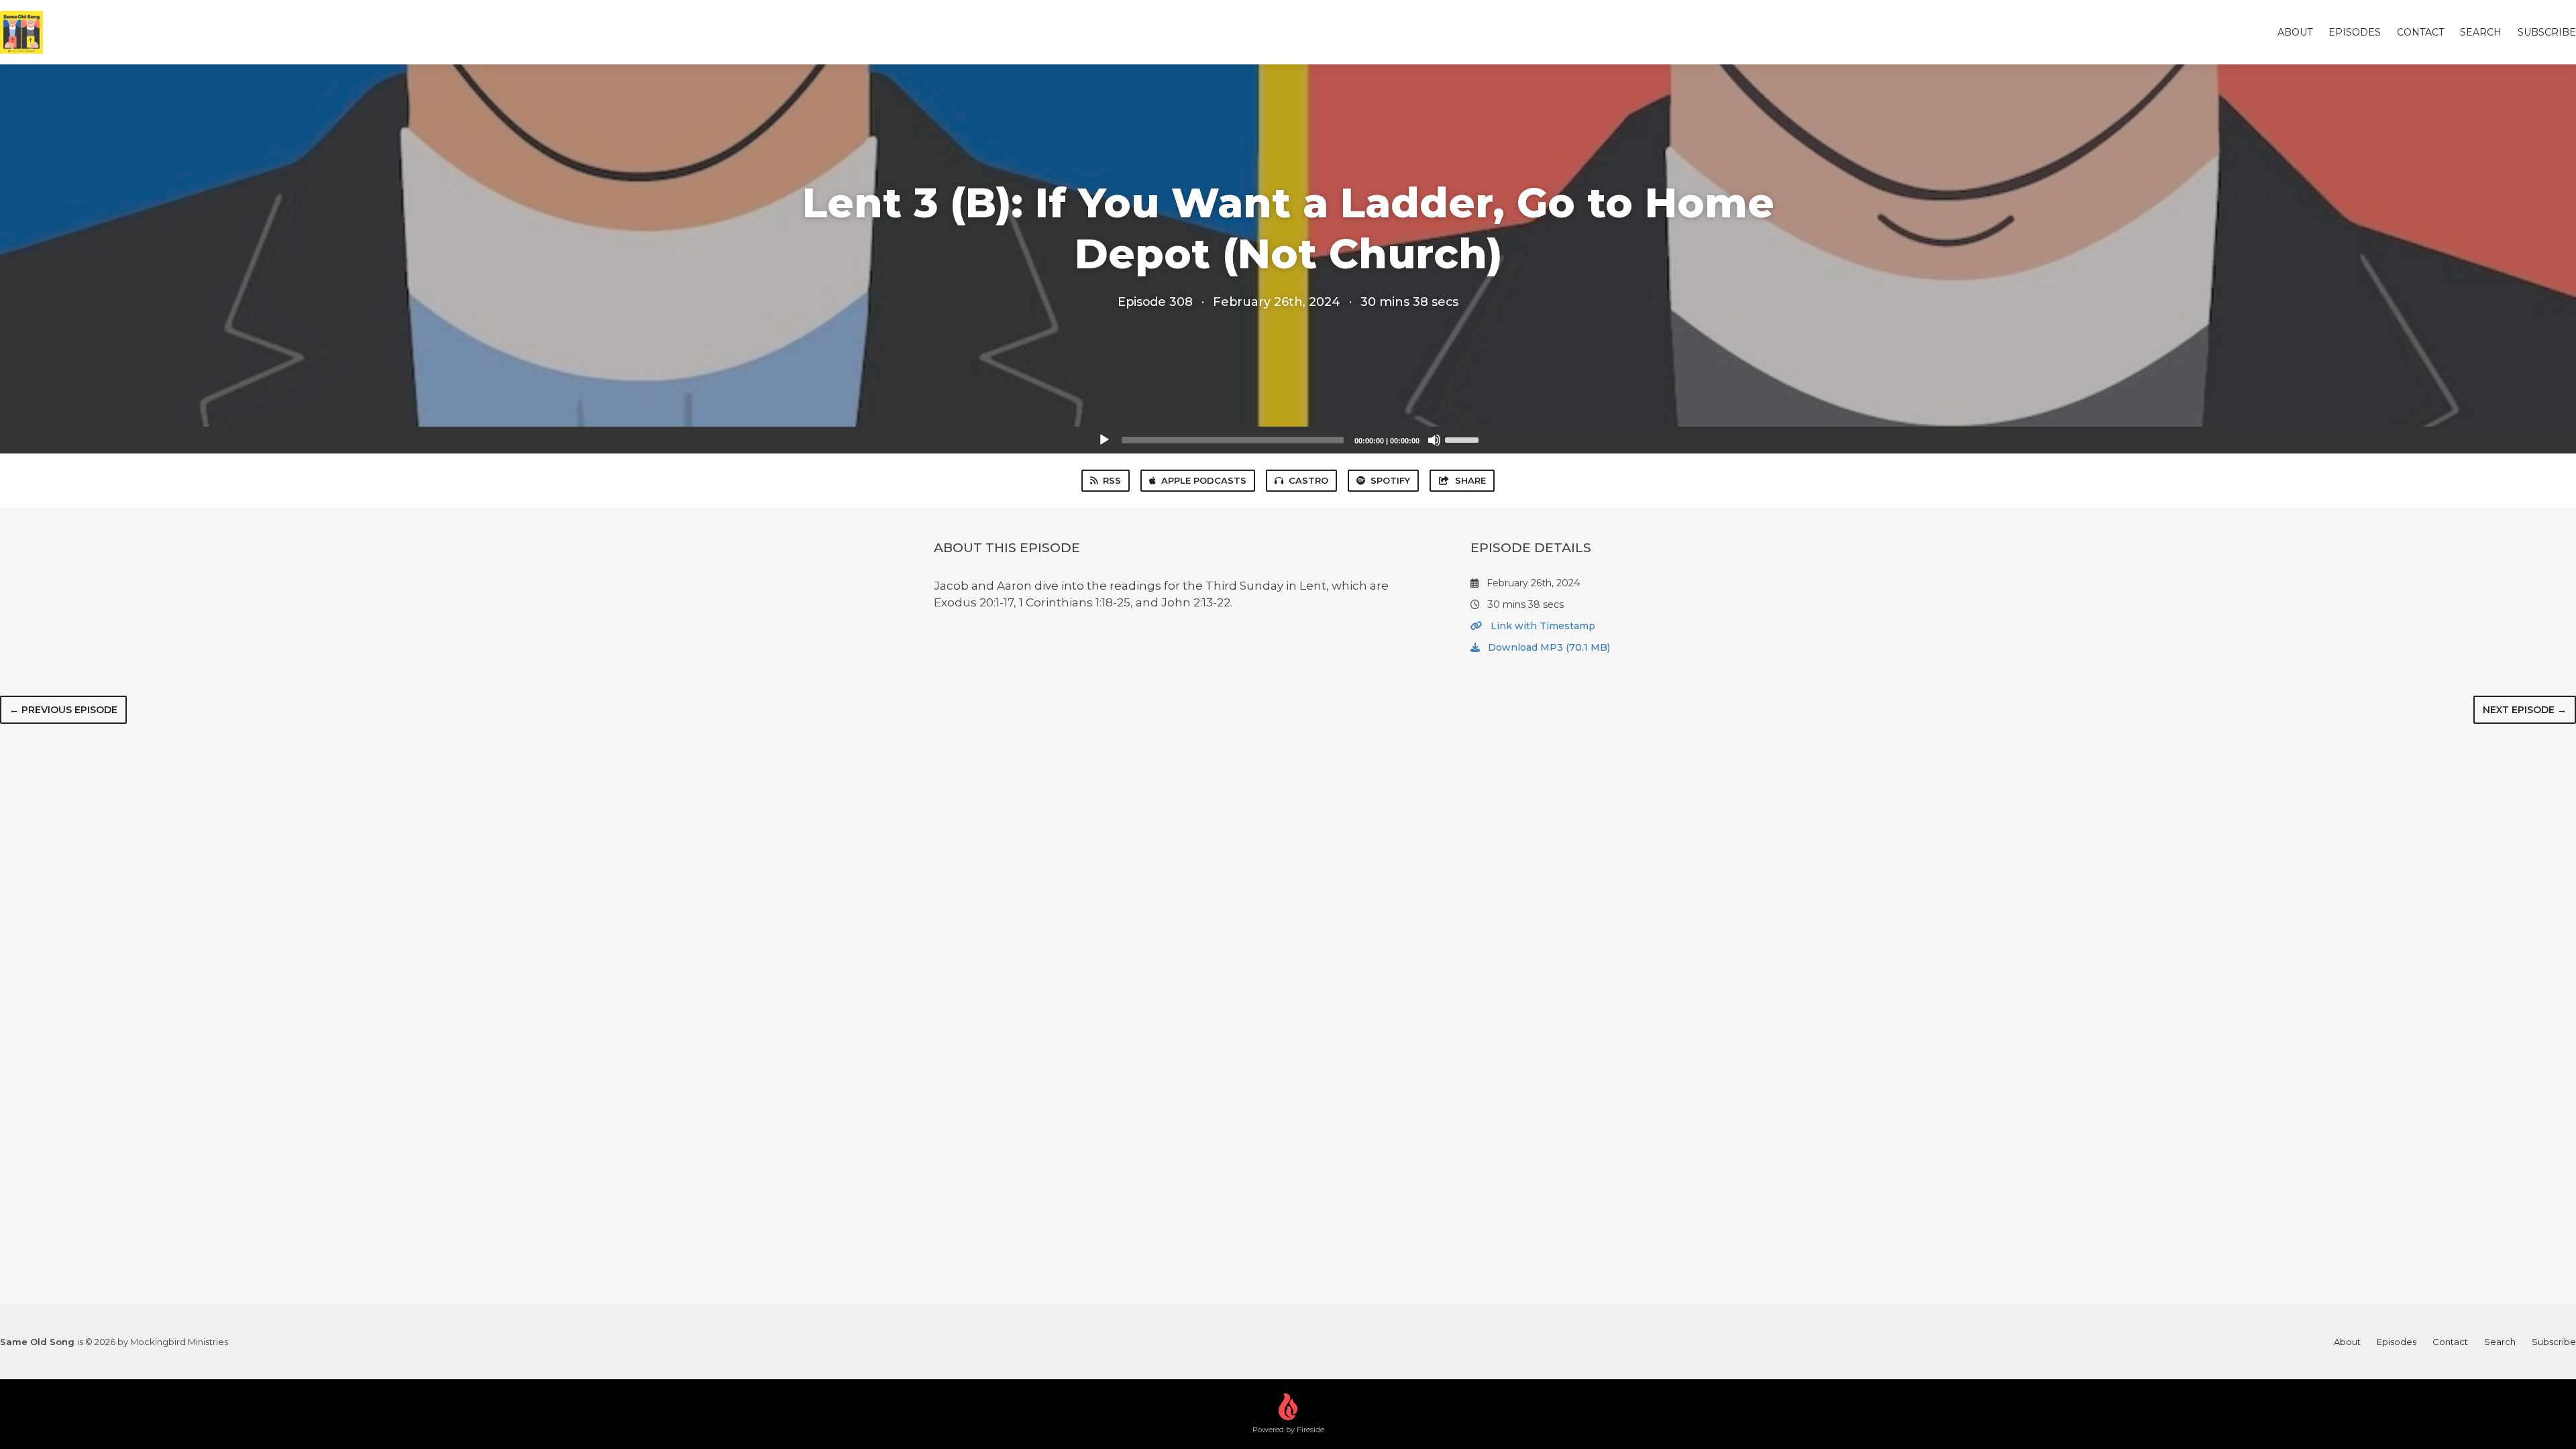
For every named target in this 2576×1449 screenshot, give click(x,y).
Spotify (1390, 480)
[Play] (1104, 440)
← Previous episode (63, 710)
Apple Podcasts (1204, 480)
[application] (1288, 440)
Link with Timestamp (1542, 626)
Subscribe (2547, 32)
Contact (2420, 32)
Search (2481, 32)
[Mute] (1434, 440)
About (2295, 32)
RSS (1112, 480)
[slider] (1464, 439)
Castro (1308, 480)
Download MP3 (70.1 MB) (1548, 647)
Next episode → (2525, 710)
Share (1470, 480)
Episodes (2355, 32)
